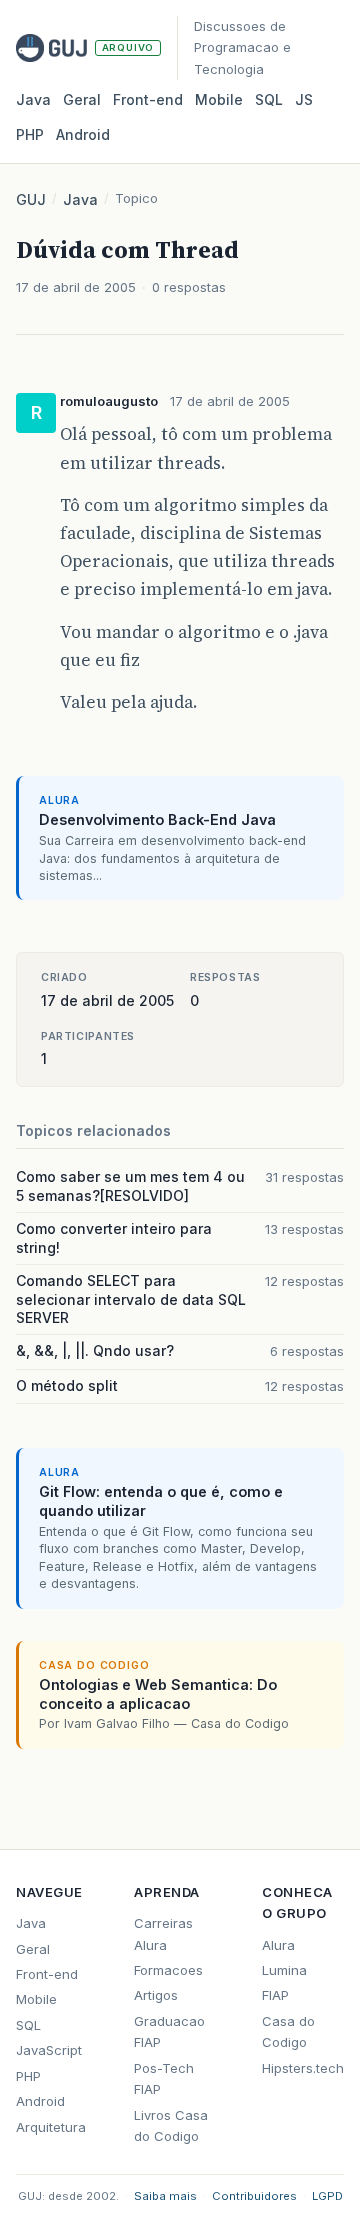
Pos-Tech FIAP (164, 2078)
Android (83, 134)
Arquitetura (51, 2127)
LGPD (327, 2196)
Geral (82, 99)
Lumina (284, 1970)
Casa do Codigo (288, 2031)
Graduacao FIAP (169, 2031)
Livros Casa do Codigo (171, 2125)
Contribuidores (254, 2196)
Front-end (47, 1974)
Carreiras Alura (163, 1933)
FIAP (275, 1995)
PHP (30, 134)
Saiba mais (165, 2196)
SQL (269, 99)
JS (304, 99)
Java (33, 99)
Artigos (156, 1995)
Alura (278, 1945)
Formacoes (168, 1970)
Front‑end (148, 99)
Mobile (219, 99)
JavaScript (49, 2050)
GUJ (31, 199)
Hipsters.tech (303, 2068)
